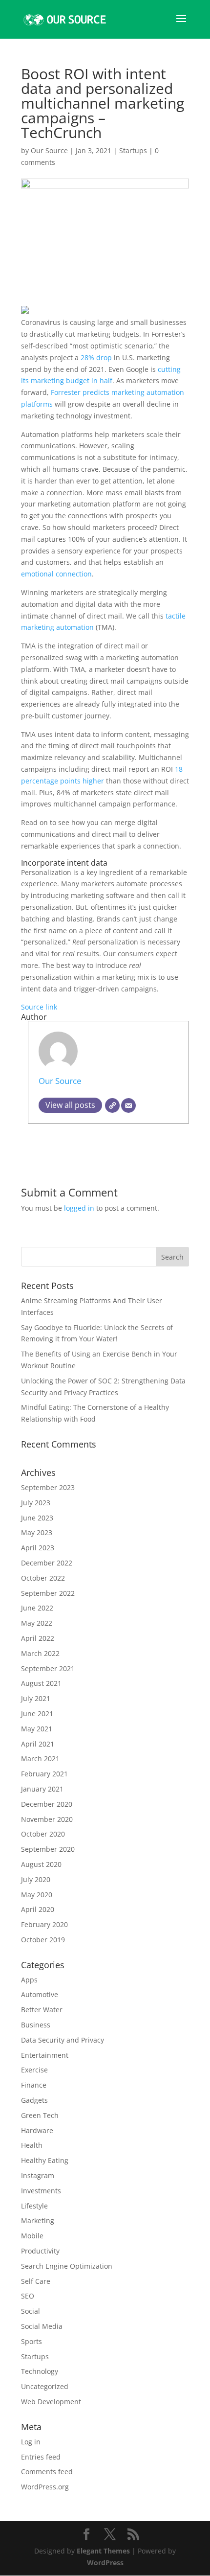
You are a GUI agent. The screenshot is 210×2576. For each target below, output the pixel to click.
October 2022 (43, 1578)
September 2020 (48, 1849)
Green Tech (40, 2115)
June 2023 (37, 1518)
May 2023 (37, 1532)
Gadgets (34, 2100)
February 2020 (44, 1924)
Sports (31, 2341)
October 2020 (43, 1834)
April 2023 (38, 1548)
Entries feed (41, 2457)
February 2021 (44, 1774)
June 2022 (37, 1608)
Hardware (37, 2130)
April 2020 (38, 1909)
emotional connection (56, 574)
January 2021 (42, 1789)
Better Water (42, 2010)
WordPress (105, 2563)
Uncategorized (45, 2386)
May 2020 (37, 1895)
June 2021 (37, 1713)
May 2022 (37, 1623)
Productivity (40, 2251)
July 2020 (36, 1879)
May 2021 (37, 1729)
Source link (39, 1007)
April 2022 (38, 1638)
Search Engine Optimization (67, 2266)
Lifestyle (34, 2206)
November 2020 (47, 1819)
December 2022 (47, 1563)
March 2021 (40, 1759)
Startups (133, 150)
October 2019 (43, 1940)
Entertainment (45, 2055)
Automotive (40, 1994)
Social (31, 2311)
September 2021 (48, 1668)
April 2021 (38, 1744)
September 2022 (48, 1593)
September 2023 (48, 1487)
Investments (41, 2191)
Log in (31, 2442)
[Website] (112, 1105)
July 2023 (36, 1503)
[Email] (128, 1105)
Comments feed (47, 2472)
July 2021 (36, 1698)
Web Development (51, 2402)
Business (36, 2025)
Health (32, 2145)
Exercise (34, 2070)
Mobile (32, 2236)
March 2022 (40, 1653)
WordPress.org (45, 2487)
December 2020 (47, 1804)
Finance (34, 2085)
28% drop (96, 357)
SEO (28, 2296)
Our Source (49, 150)
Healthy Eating (45, 2160)
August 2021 (41, 1683)
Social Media (42, 2326)
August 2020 (41, 1864)
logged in (79, 1208)
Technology (40, 2371)
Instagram (38, 2175)
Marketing (38, 2220)
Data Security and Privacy (63, 2040)
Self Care (36, 2281)
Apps (29, 1980)
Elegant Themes (103, 2551)
